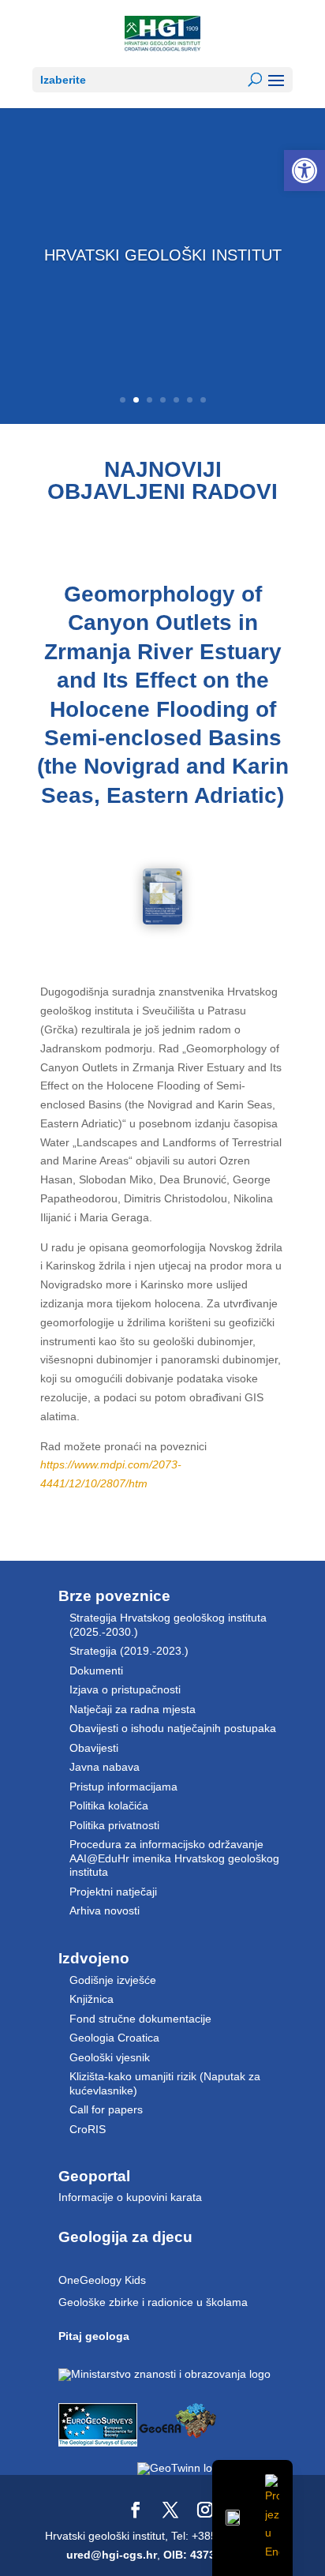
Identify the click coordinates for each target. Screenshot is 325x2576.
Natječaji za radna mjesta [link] (133, 1709)
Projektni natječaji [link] (113, 1892)
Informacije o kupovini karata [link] (130, 2197)
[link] (304, 171)
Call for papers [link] (106, 2109)
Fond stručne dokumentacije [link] (140, 2019)
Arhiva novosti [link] (105, 1910)
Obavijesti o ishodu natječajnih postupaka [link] (173, 1728)
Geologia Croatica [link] (114, 2038)
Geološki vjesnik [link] (110, 2057)
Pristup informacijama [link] (123, 1787)
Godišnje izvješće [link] (113, 1980)
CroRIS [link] (88, 2129)
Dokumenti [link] (96, 1670)
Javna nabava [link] (105, 1767)
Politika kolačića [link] (109, 1805)
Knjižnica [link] (92, 1999)
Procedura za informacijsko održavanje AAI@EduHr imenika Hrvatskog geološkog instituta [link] (174, 1858)
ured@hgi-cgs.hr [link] (112, 2555)
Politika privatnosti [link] (114, 1825)
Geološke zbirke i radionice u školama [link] (153, 2302)
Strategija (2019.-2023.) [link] (129, 1651)
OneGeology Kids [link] (102, 2280)
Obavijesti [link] (94, 1748)
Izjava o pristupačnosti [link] (125, 1689)
